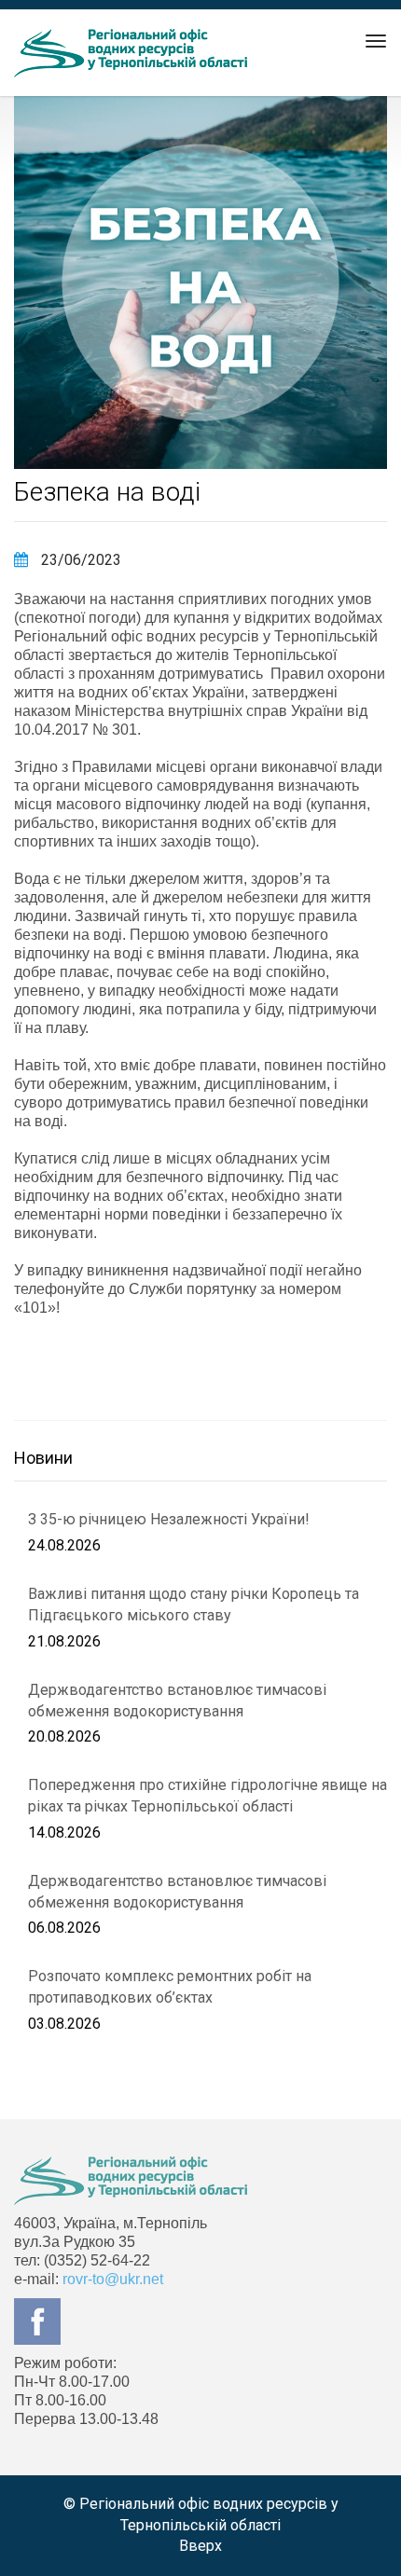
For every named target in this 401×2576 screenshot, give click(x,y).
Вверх (200, 2546)
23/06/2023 (79, 560)
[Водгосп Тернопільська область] (131, 53)
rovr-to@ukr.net (113, 2279)
